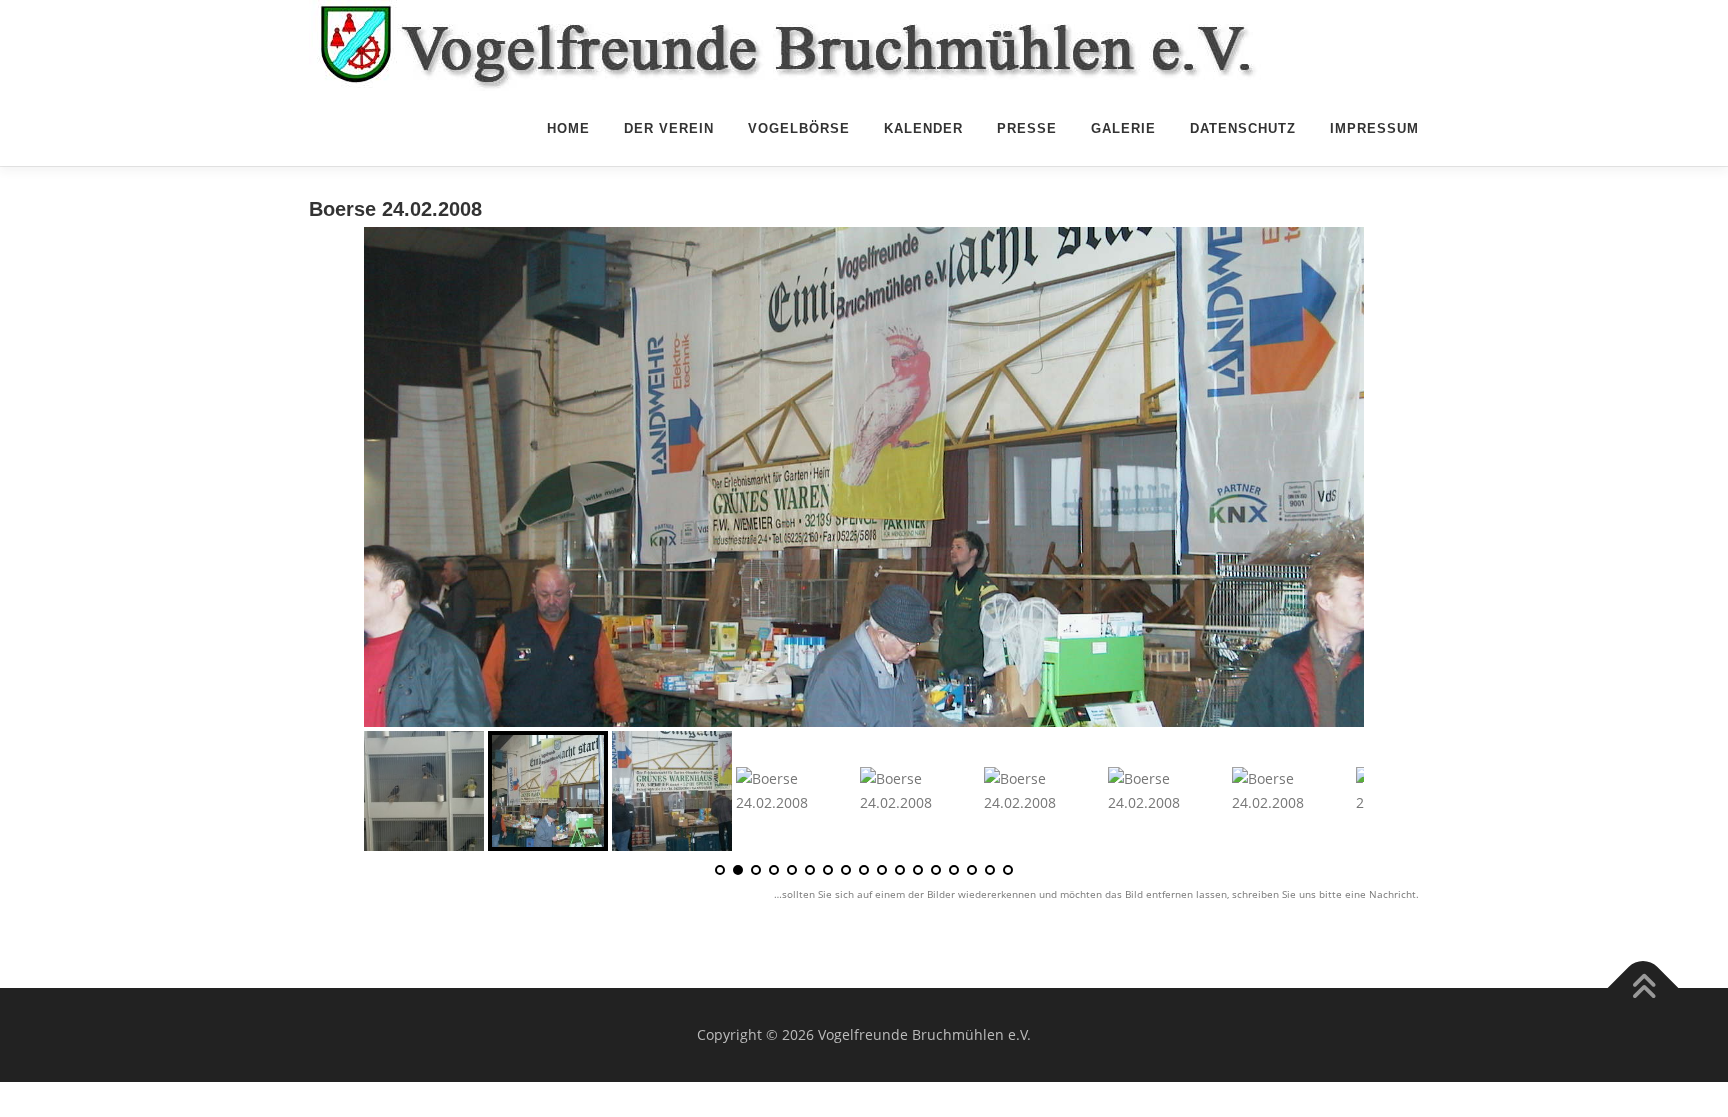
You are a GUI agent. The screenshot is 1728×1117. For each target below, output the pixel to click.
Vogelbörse (799, 128)
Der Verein (669, 128)
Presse (1027, 128)
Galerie (1123, 128)
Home (568, 128)
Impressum (1374, 128)
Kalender (923, 128)
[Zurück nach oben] (1643, 987)
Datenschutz (1243, 128)
